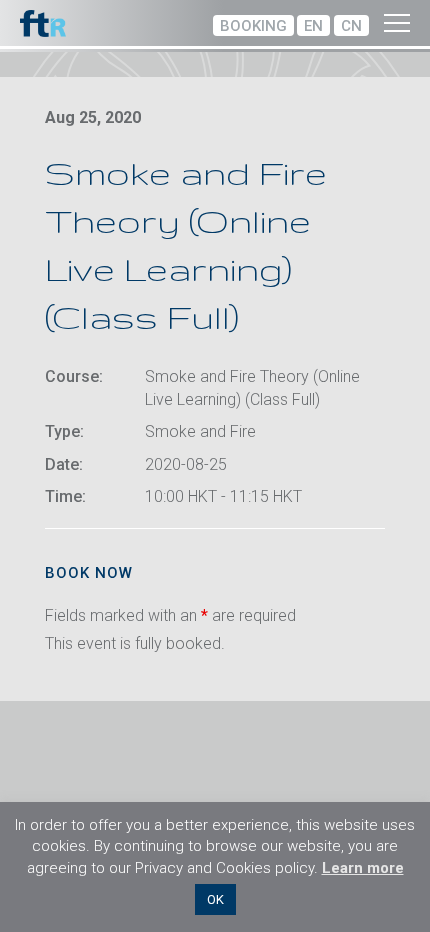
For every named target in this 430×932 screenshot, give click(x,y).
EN (313, 26)
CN (351, 26)
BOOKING (253, 26)
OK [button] (215, 899)
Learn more (363, 868)
